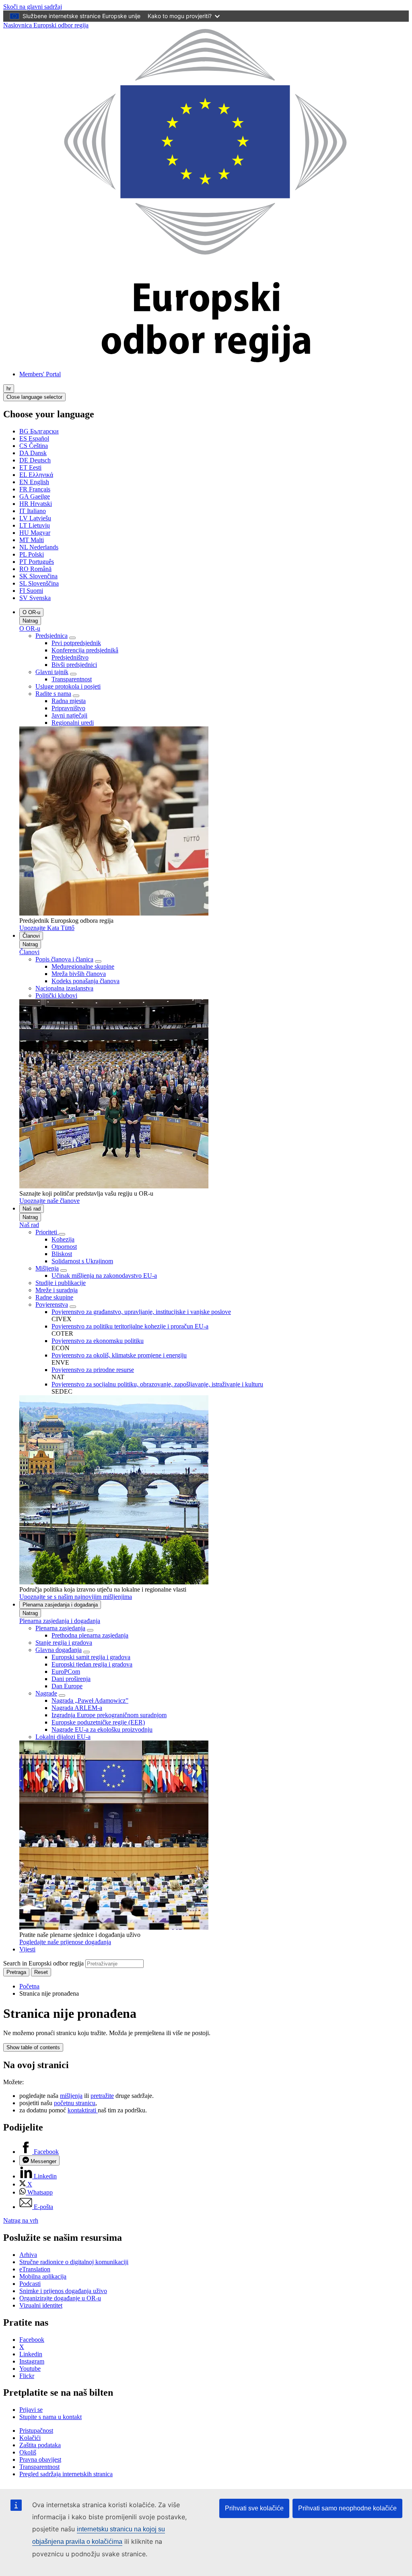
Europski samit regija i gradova (91, 1657)
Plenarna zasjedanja (60, 1628)
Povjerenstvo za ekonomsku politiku (98, 1341)
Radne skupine (54, 1297)
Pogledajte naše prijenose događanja (65, 1942)
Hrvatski (36, 504)
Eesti (30, 467)
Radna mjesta (69, 701)
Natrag (30, 621)
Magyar (35, 533)
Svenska (35, 598)
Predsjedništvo (70, 657)
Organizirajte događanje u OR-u (60, 2298)
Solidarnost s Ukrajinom (82, 1261)
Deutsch (35, 460)
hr (9, 389)
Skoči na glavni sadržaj (33, 7)
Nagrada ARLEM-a (77, 1708)
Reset (41, 1972)
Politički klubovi (56, 995)
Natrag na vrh (21, 2220)
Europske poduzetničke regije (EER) (98, 1722)
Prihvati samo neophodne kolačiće (347, 2508)
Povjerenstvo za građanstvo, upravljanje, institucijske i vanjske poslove (141, 1312)
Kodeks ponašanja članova (85, 981)
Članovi (31, 936)
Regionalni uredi (73, 723)
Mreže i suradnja (57, 1290)
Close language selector (34, 397)
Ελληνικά (36, 475)
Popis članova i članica (64, 959)
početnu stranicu (75, 2103)
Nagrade (46, 1693)
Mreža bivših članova (79, 974)
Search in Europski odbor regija (43, 1963)
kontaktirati (83, 2110)
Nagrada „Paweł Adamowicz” (90, 1700)
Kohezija (63, 1239)
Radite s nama (53, 694)
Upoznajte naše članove (49, 1201)
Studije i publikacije (61, 1283)
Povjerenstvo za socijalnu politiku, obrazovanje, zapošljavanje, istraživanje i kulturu (157, 1384)
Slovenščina (39, 583)
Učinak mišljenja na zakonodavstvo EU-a (104, 1276)
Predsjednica (51, 636)
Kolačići (30, 2438)
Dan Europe (67, 1686)
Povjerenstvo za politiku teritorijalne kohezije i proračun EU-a (130, 1326)
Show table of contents (33, 2047)
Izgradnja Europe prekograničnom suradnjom (109, 1715)
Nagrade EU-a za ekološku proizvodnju (102, 1729)
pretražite (102, 2096)
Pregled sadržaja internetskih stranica (66, 2474)
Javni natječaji (69, 715)
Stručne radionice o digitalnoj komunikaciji (74, 2262)
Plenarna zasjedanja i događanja (60, 1605)
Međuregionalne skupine (83, 966)
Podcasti (30, 2284)
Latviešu (35, 518)
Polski (32, 554)
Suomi (31, 591)
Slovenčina (38, 576)
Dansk (33, 453)
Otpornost (64, 1247)
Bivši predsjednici (74, 665)
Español (34, 438)
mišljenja (71, 2096)
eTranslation (35, 2269)
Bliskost (62, 1254)
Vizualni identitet (41, 2305)
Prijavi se (31, 2410)
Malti (32, 540)
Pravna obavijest (40, 2459)
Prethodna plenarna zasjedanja (90, 1635)
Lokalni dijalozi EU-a (63, 1737)
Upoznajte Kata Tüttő (47, 928)
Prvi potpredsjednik (76, 643)
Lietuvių (35, 525)
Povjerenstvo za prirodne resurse (93, 1370)
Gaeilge (35, 496)
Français (35, 489)
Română (35, 569)
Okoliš (28, 2452)
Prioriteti (47, 1232)
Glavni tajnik (52, 672)
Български (39, 431)
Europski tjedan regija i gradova (92, 1664)
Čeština (34, 446)
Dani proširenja (71, 1679)
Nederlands (39, 547)
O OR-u (31, 612)
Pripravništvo (68, 708)
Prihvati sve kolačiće (254, 2508)
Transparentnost (72, 679)
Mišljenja (47, 1268)
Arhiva (28, 2255)
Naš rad (32, 1209)
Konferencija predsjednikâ (85, 650)
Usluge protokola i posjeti (68, 686)
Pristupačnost (36, 2431)
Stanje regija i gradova (64, 1643)
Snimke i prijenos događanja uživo (63, 2291)
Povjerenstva (52, 1304)
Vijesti (27, 1949)
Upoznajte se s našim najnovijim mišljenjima (76, 1597)
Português (37, 562)
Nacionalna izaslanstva (64, 988)
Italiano (33, 511)
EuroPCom (66, 1672)
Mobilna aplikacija (43, 2276)
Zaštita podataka (40, 2445)
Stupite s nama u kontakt (50, 2417)
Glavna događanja (59, 1650)
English (34, 482)
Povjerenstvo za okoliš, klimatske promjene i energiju (119, 1355)
